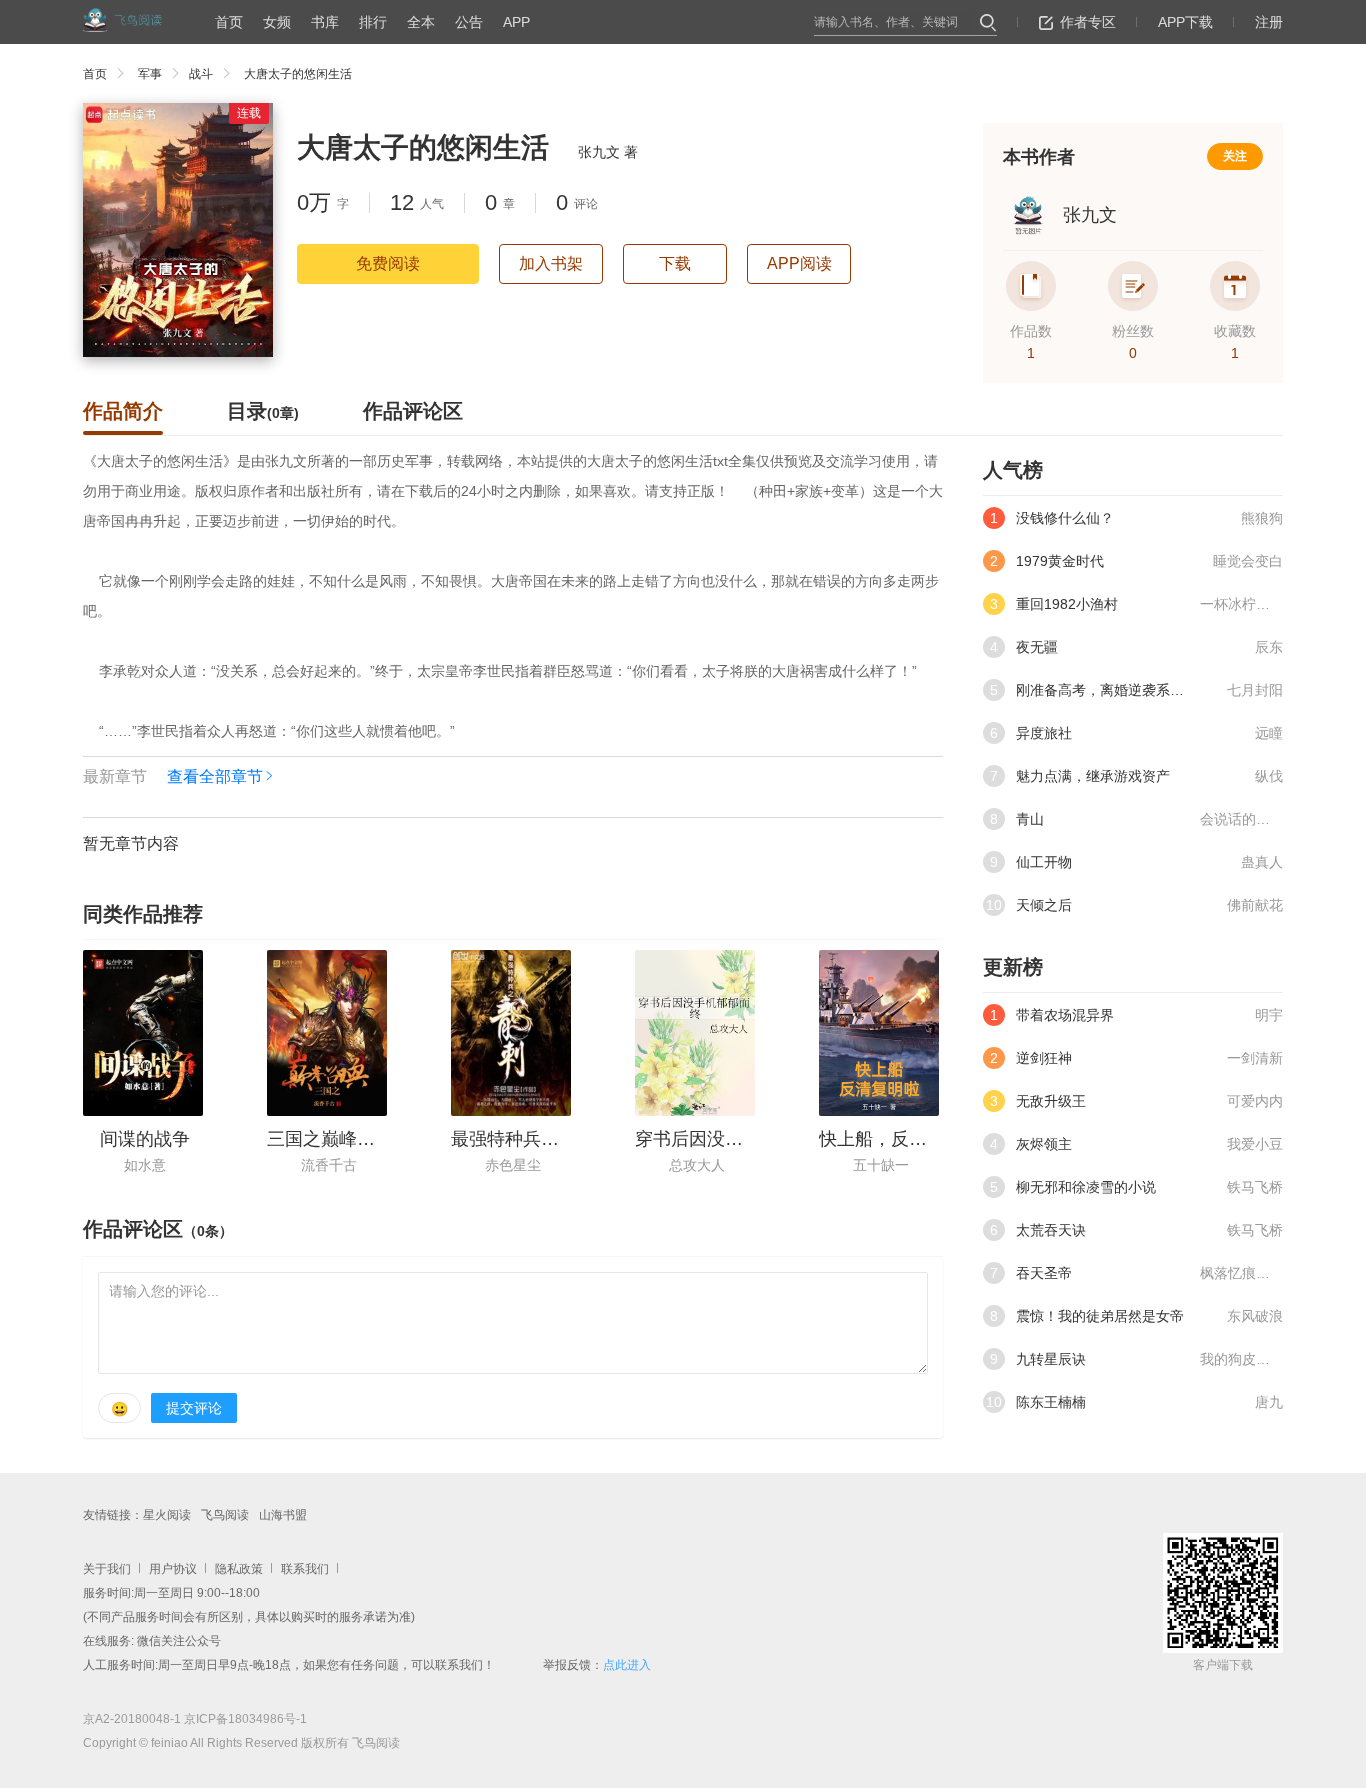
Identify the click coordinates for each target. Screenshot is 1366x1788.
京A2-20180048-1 (132, 1719)
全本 (421, 22)
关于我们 (107, 1569)
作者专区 (1088, 22)
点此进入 (627, 1665)
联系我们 (305, 1569)
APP (516, 22)
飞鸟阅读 (225, 1515)
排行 (373, 22)
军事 (150, 74)
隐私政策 (239, 1569)
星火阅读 (167, 1515)
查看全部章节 (215, 776)
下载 (675, 263)
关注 (1235, 156)
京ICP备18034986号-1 (245, 1719)
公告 (469, 22)
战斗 (201, 74)
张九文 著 (608, 152)
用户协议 (173, 1569)
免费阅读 (388, 263)
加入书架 (551, 263)
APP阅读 (799, 263)
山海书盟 (283, 1515)
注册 (1269, 22)
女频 (277, 22)
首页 (229, 22)
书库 (325, 22)
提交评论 (194, 1408)
